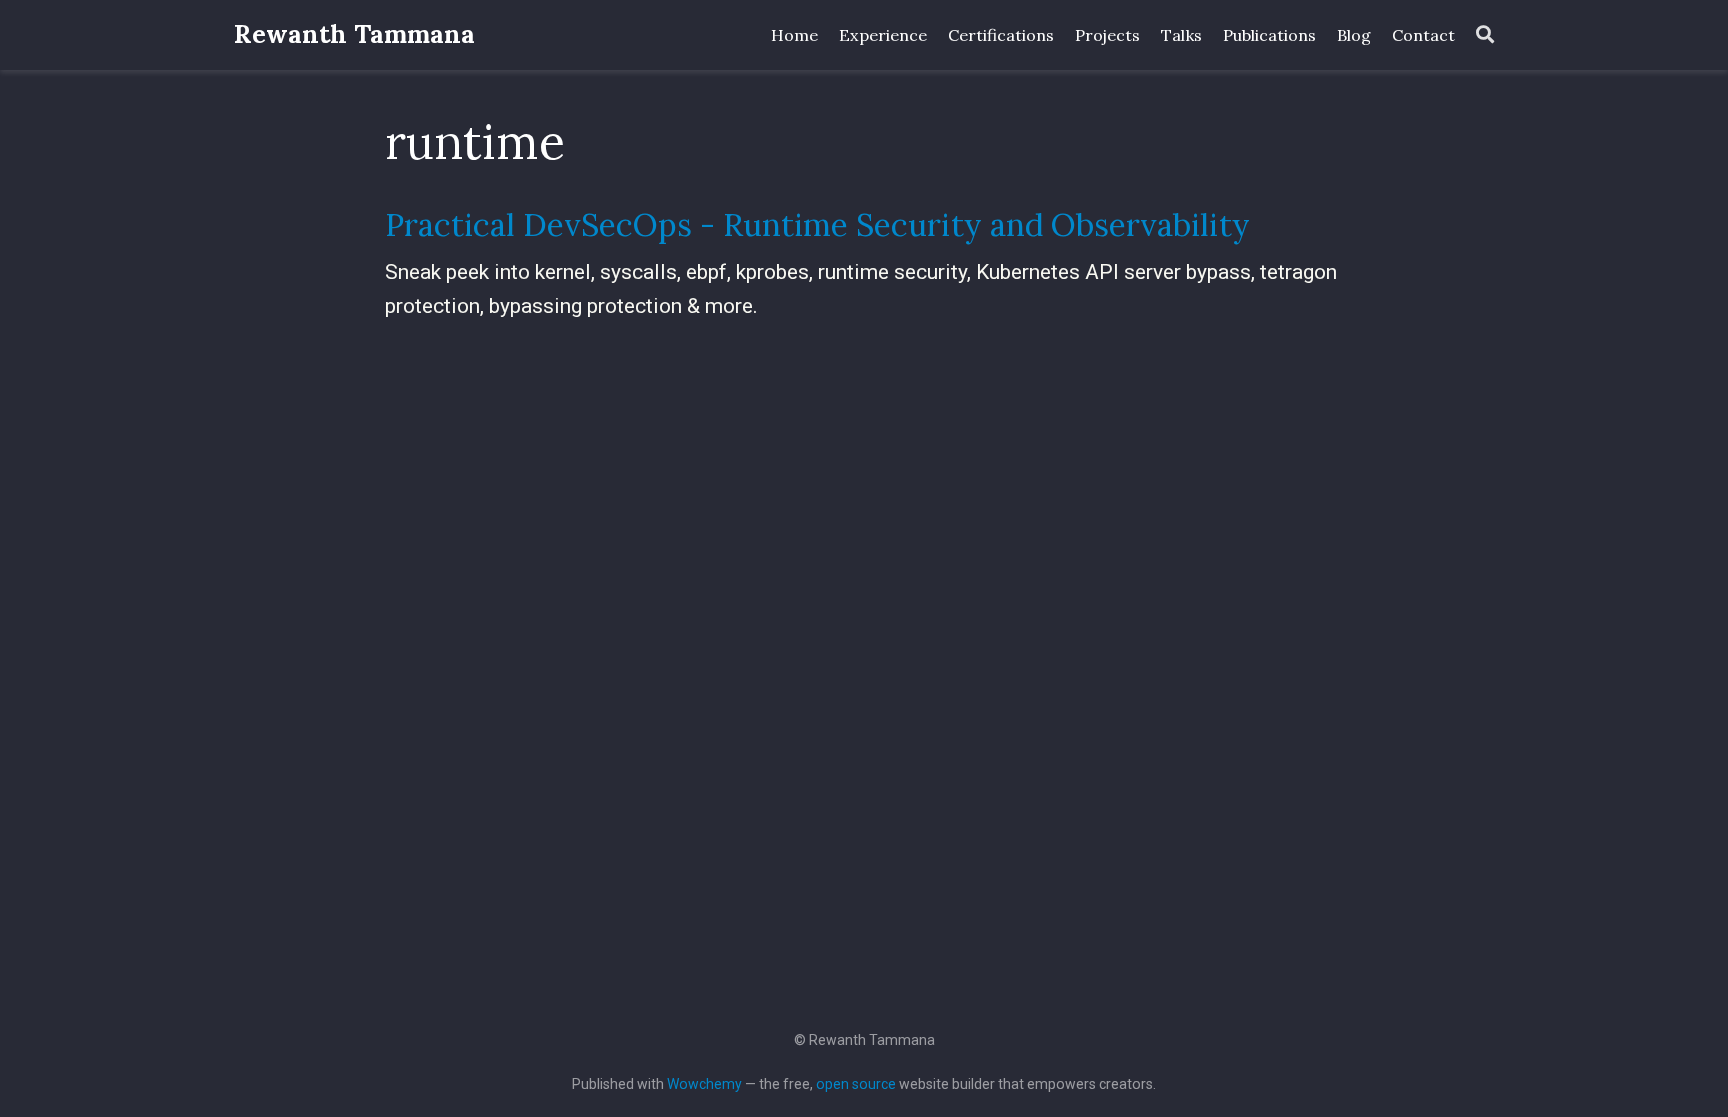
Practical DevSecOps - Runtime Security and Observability (817, 224)
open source (856, 1084)
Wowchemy (704, 1084)
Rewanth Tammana (354, 34)
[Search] (1485, 35)
